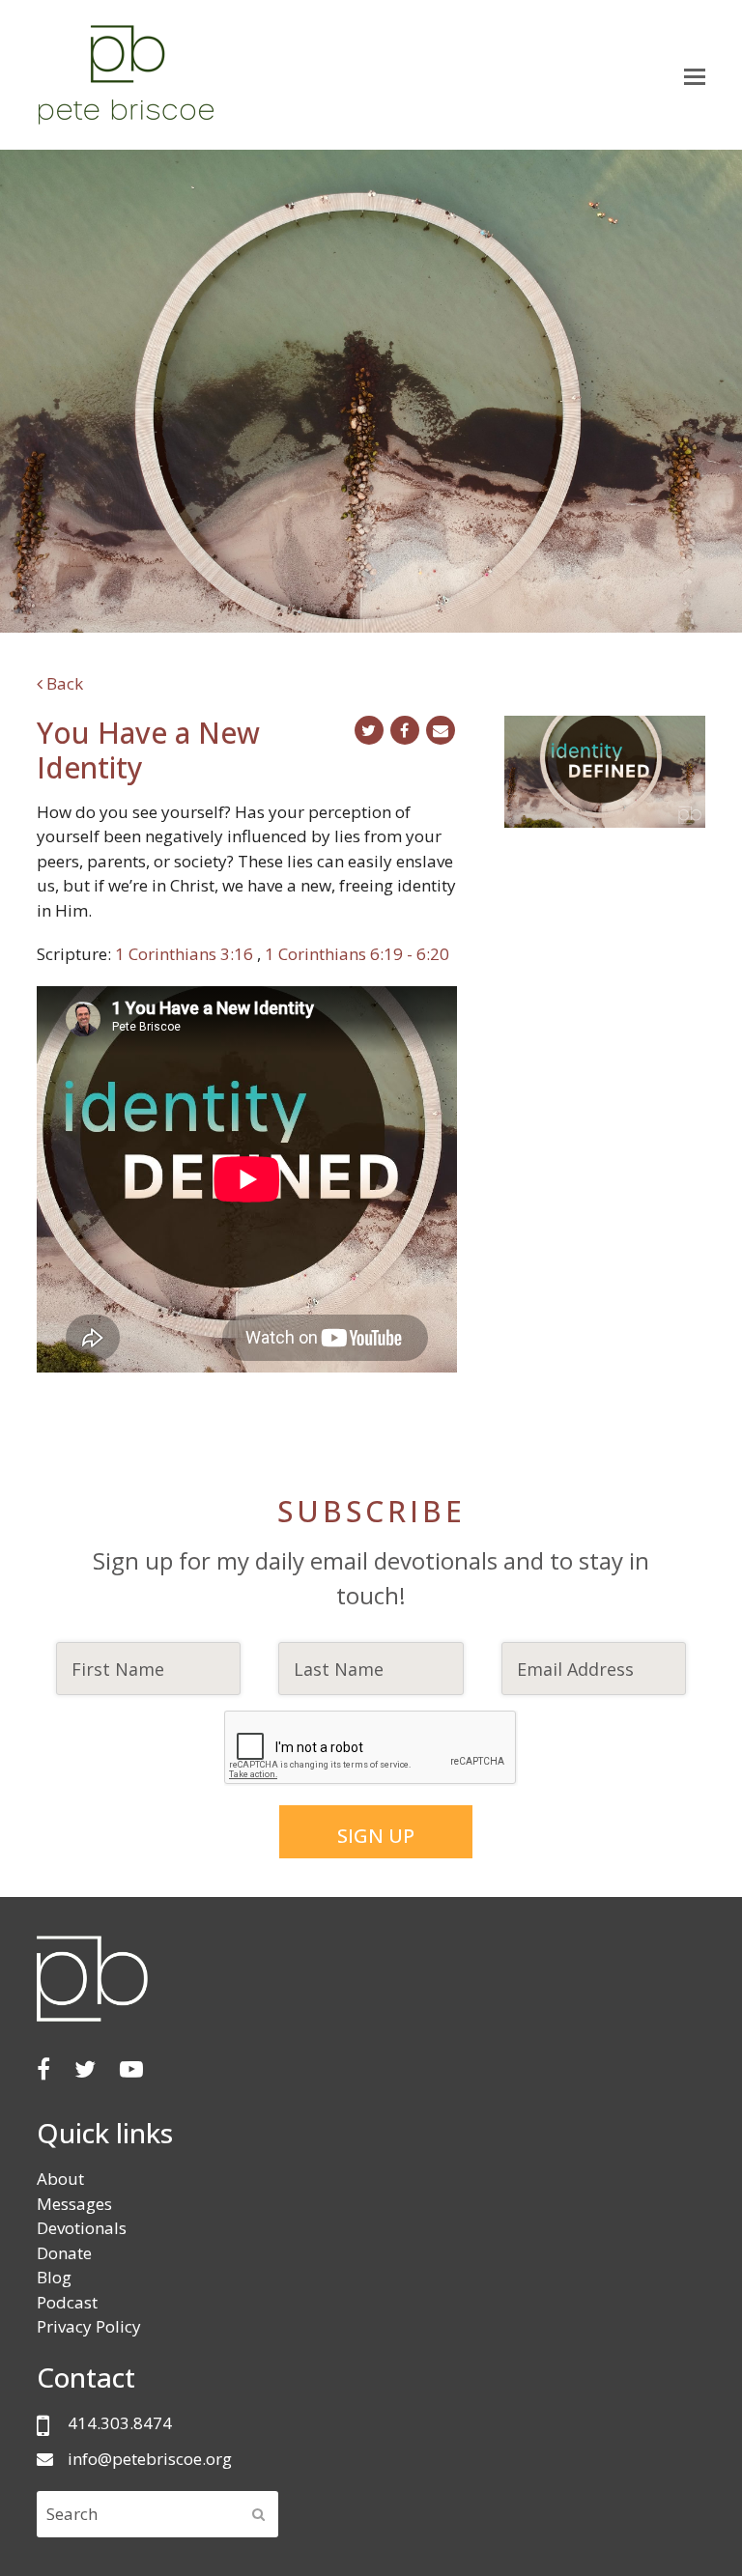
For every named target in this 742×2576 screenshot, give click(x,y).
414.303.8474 (120, 2423)
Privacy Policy (89, 2326)
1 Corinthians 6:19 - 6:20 (357, 954)
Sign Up (376, 1836)
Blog (54, 2277)
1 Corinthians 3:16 (186, 954)
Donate (64, 2253)
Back (63, 683)
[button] (695, 75)
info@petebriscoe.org (150, 2459)
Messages (74, 2204)
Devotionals (82, 2228)
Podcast (67, 2302)
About (60, 2179)
